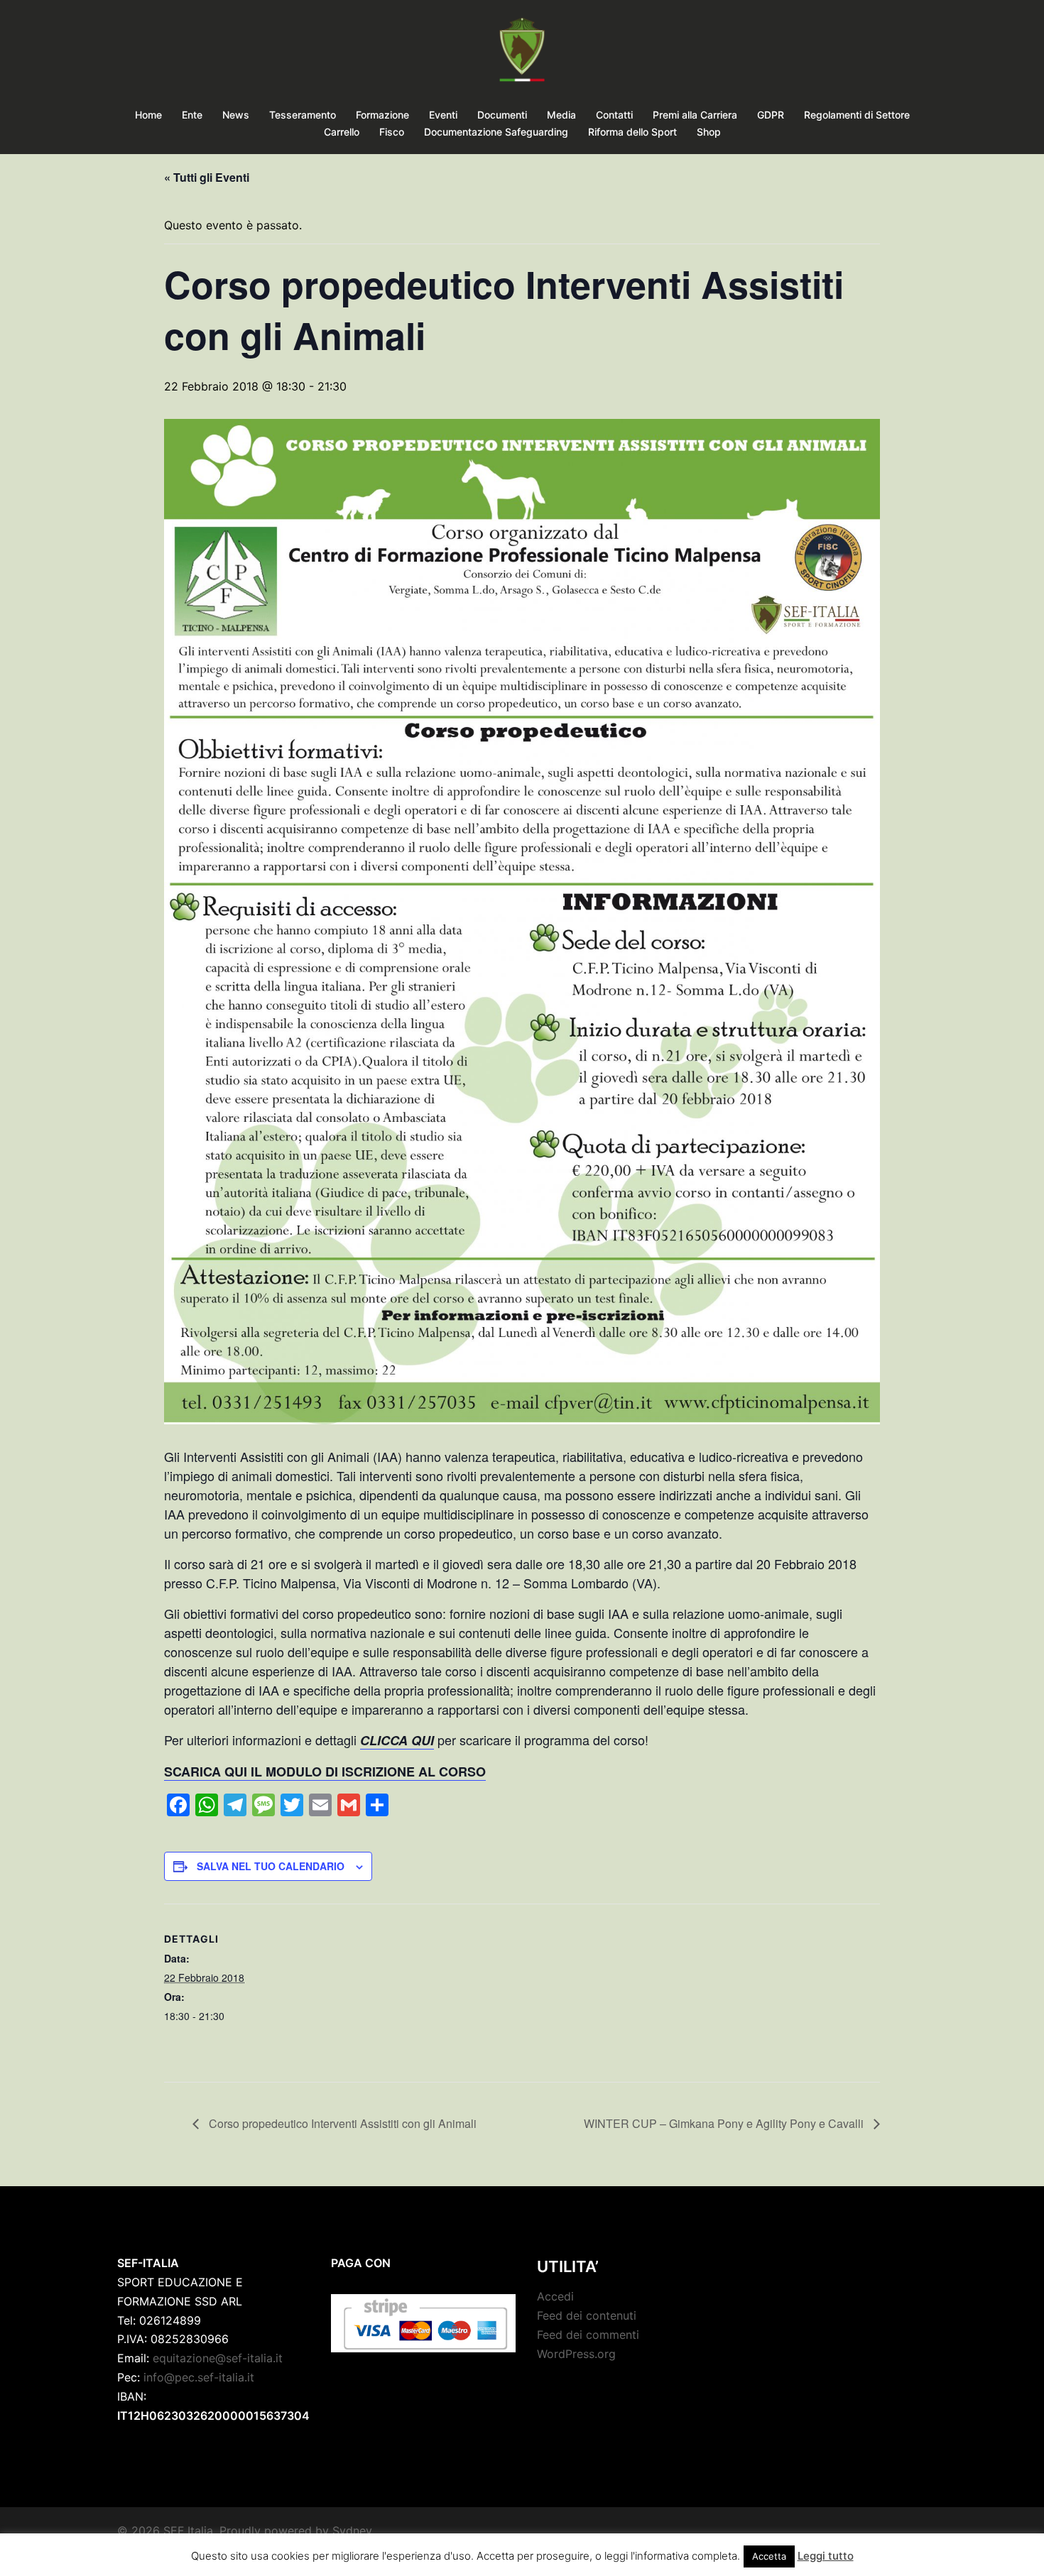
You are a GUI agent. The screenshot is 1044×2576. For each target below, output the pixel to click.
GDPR (771, 115)
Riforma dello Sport (632, 132)
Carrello (342, 132)
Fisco (392, 132)
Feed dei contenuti (587, 2315)
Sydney (352, 2531)
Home (148, 115)
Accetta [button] (769, 2556)
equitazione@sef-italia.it (218, 2358)
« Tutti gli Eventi (207, 177)
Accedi (555, 2296)
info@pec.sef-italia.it (199, 2377)
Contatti (614, 115)
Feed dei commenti (588, 2335)
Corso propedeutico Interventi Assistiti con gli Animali (341, 2123)
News (236, 115)
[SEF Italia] (522, 54)
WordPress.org (576, 2354)
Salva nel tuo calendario (271, 1866)
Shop (709, 132)
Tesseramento (303, 115)
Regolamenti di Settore (857, 115)
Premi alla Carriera (695, 115)
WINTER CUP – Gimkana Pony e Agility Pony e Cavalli (725, 2123)
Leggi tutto (826, 2556)
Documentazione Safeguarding (496, 132)
